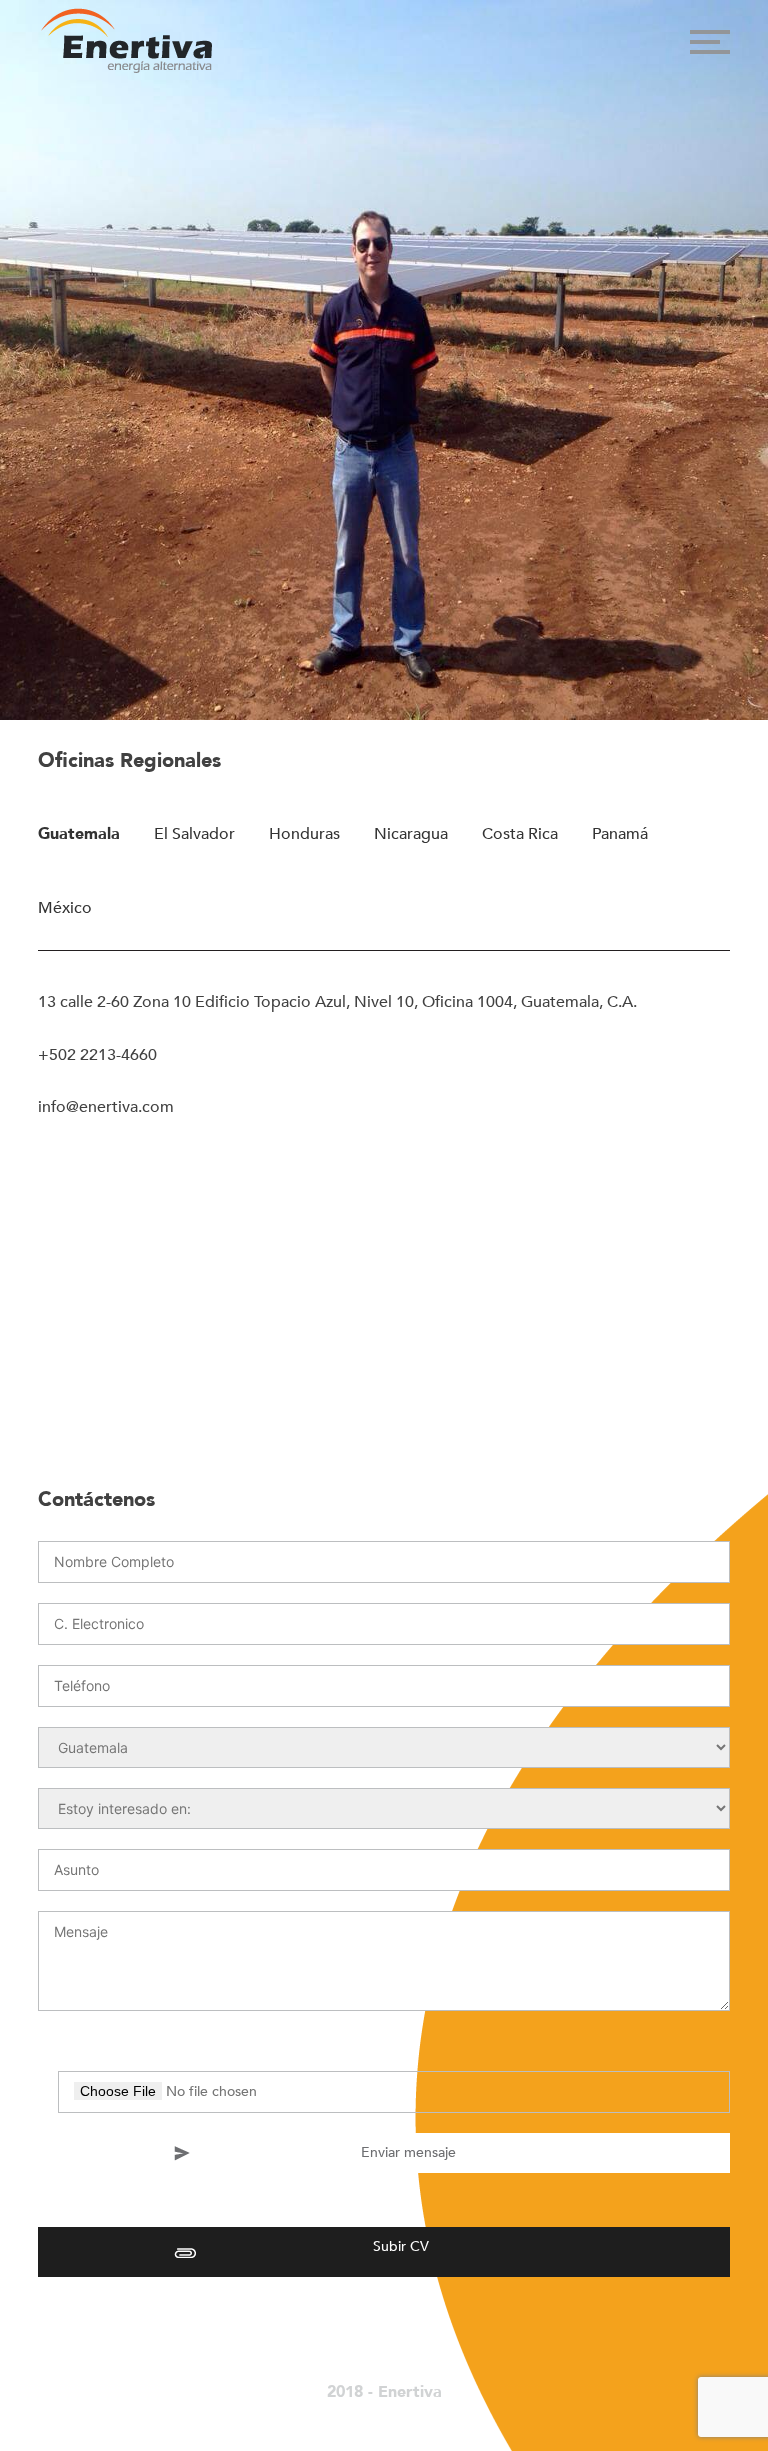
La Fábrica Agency (368, 2414)
